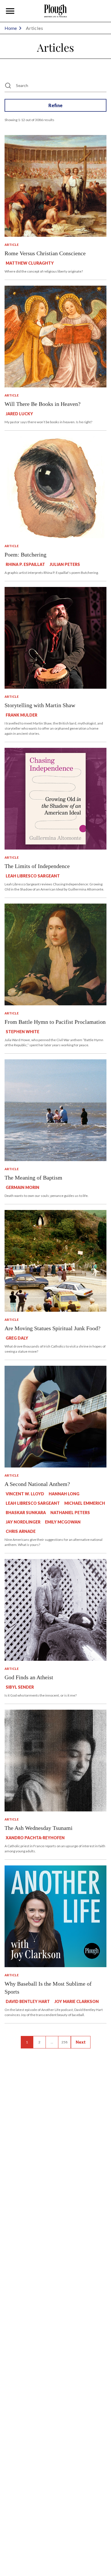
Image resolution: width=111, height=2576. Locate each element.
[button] (10, 11)
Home (11, 28)
